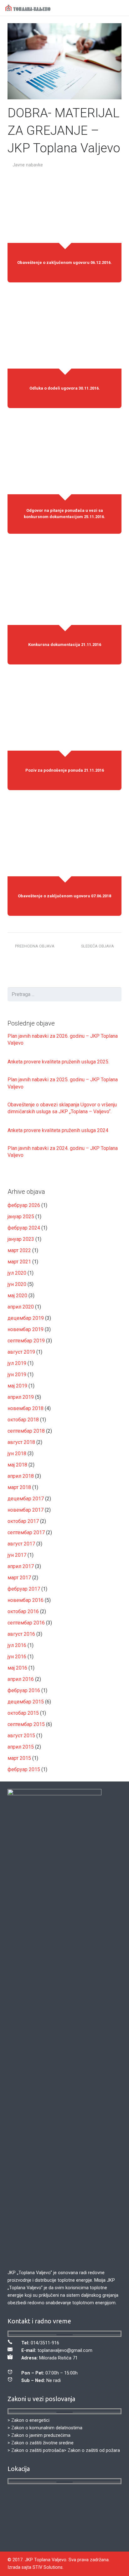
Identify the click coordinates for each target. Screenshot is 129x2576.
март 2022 (19, 1250)
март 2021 (19, 1262)
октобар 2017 (23, 1521)
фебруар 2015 (24, 1769)
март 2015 (19, 1758)
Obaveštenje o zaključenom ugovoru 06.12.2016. (64, 262)
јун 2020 (17, 1284)
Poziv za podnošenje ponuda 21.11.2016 (65, 770)
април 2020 (21, 1307)
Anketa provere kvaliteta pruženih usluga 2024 (58, 1130)
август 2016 (21, 1634)
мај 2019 (17, 1386)
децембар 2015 (26, 1702)
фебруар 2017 (24, 1589)
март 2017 (19, 1578)
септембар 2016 (26, 1623)
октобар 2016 (23, 1611)
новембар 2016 (26, 1600)
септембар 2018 (26, 1431)
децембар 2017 (26, 1499)
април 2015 (21, 1747)
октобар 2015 (23, 1713)
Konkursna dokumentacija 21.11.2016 (65, 644)
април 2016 (21, 1679)
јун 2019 (17, 1375)
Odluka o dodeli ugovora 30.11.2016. (65, 388)
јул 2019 (17, 1363)
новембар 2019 (26, 1329)
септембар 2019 (26, 1341)
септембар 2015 (26, 1724)
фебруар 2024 (24, 1228)
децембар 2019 (26, 1318)
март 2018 (19, 1487)
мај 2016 (17, 1668)
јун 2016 (17, 1657)
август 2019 (21, 1352)
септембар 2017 (26, 1532)
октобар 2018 (23, 1420)
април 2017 (21, 1566)
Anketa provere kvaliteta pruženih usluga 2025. (58, 1062)
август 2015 (21, 1736)
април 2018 (21, 1476)
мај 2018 (17, 1465)
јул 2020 (17, 1273)
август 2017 (21, 1544)
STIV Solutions (48, 2567)
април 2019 (21, 1397)
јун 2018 (17, 1453)
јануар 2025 (21, 1217)
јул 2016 (17, 1645)
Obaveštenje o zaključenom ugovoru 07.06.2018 (64, 896)
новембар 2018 (26, 1408)
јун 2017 (17, 1555)
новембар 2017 (26, 1510)
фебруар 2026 (24, 1205)
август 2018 (21, 1442)
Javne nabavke (28, 165)
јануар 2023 (21, 1239)
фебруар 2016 (24, 1690)
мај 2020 (17, 1296)
